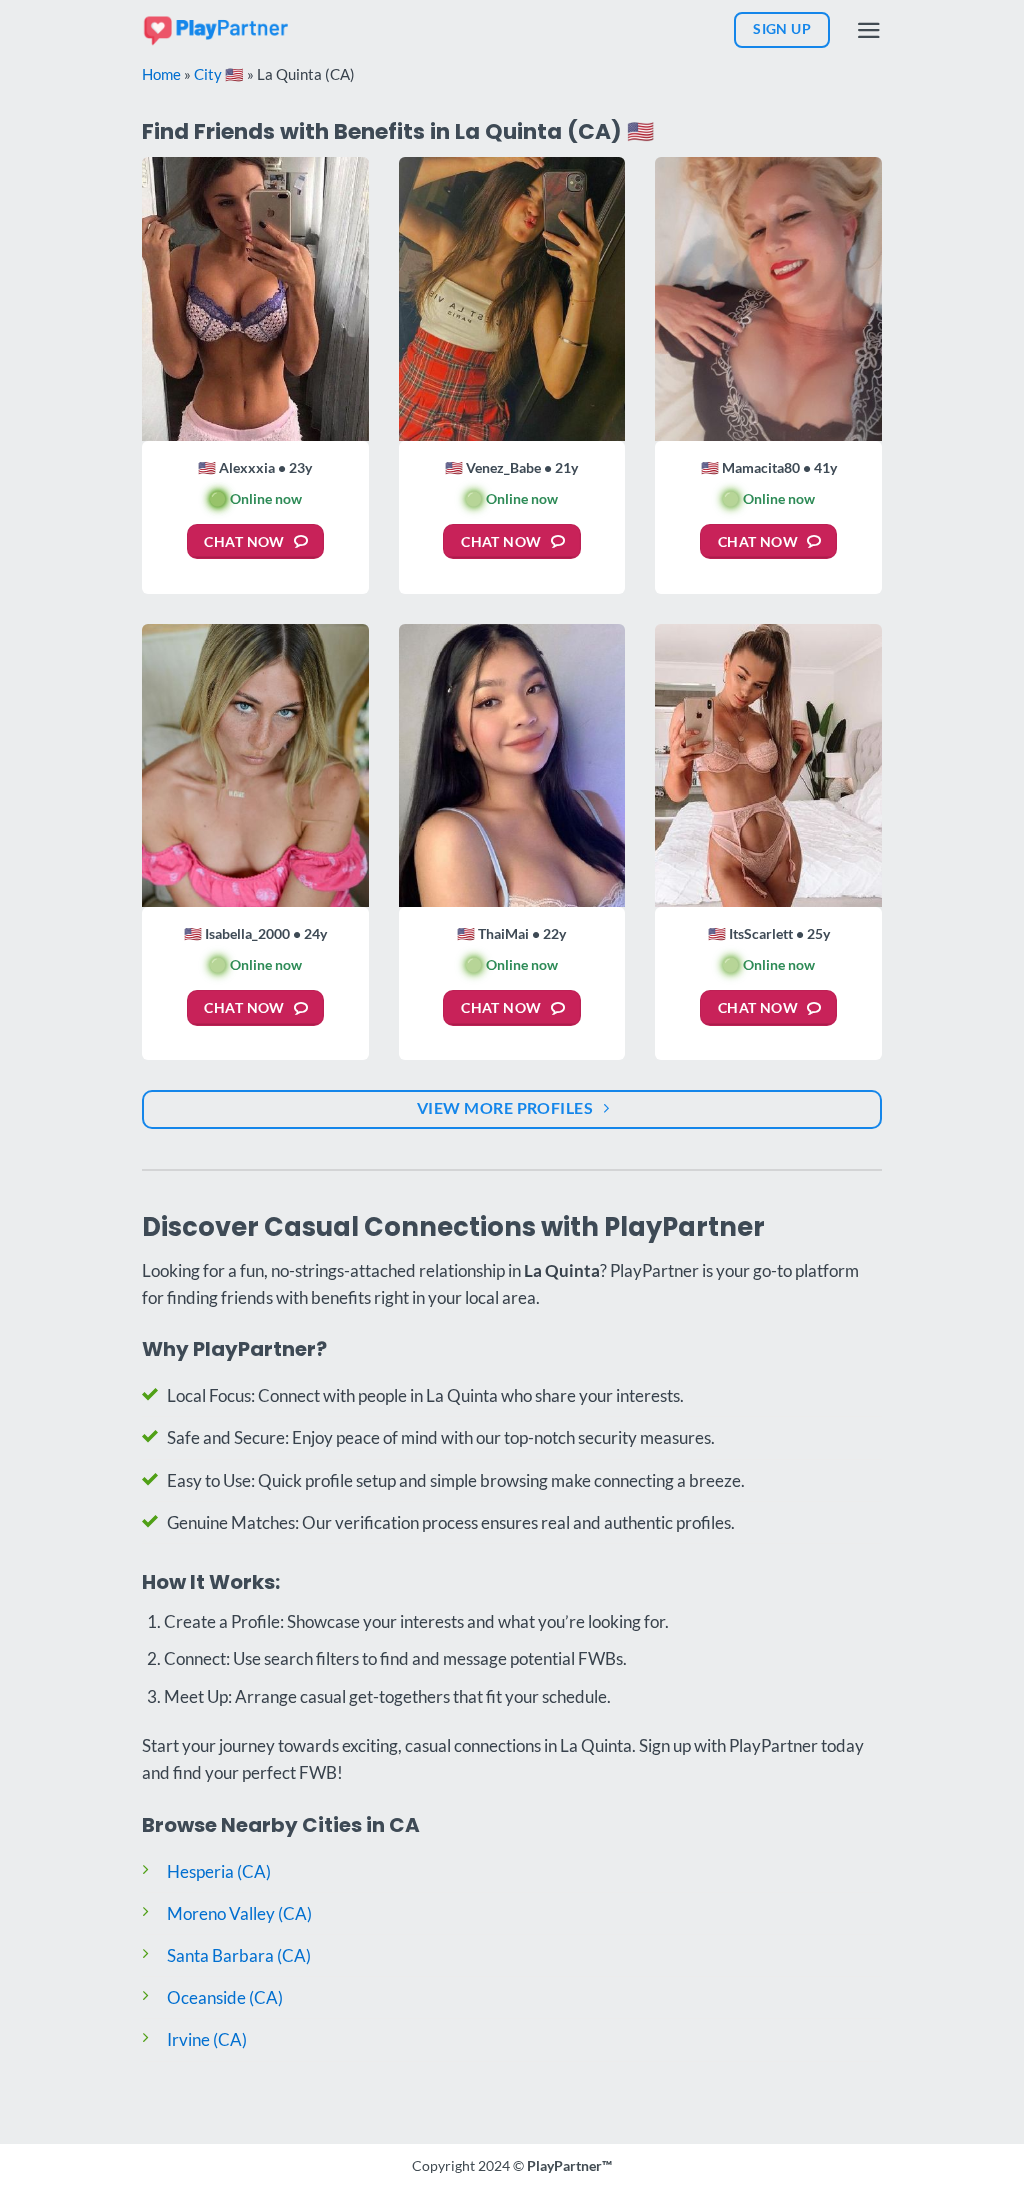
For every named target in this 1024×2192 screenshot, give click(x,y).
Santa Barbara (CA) (239, 1955)
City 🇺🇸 (219, 74)
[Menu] (869, 30)
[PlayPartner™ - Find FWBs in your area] (217, 29)
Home (161, 74)
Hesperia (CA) (219, 1871)
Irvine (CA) (207, 2039)
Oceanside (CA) (225, 1997)
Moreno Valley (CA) (239, 1913)
